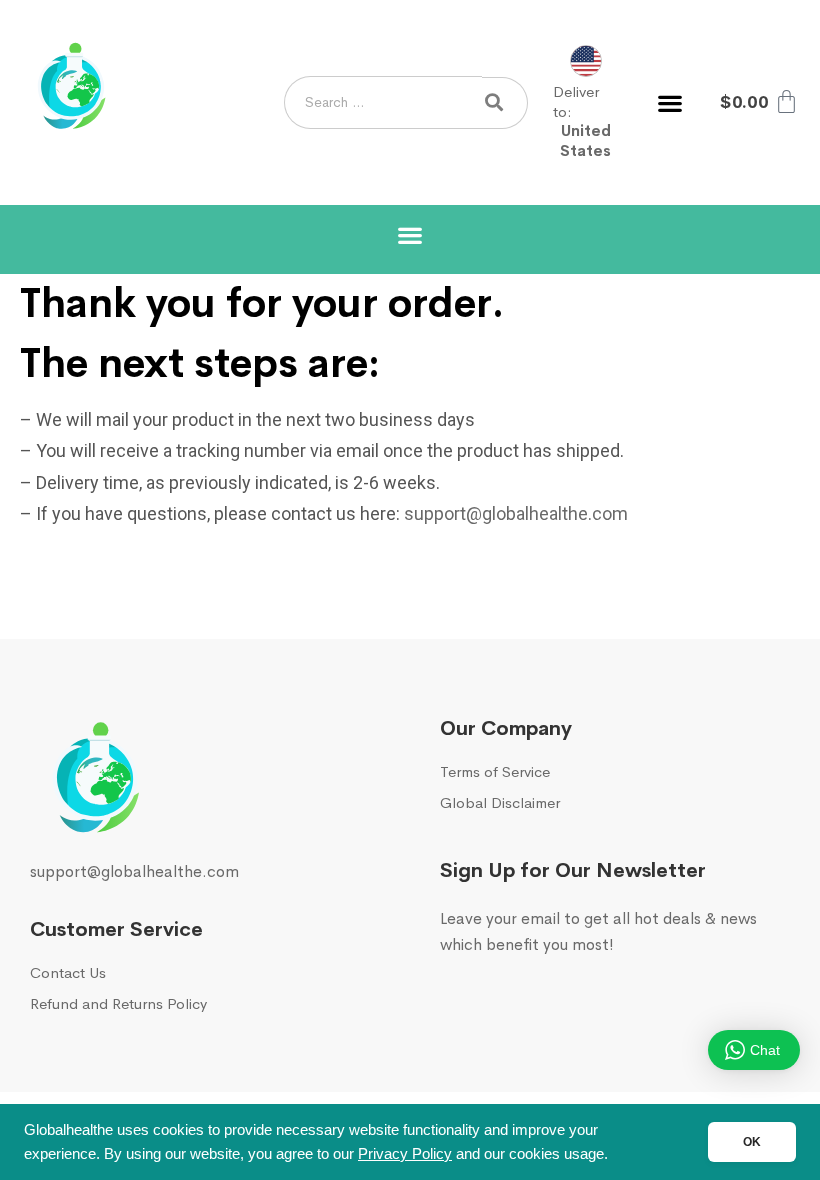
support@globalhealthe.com (518, 513)
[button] (669, 102)
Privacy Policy (405, 1154)
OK (752, 1142)
